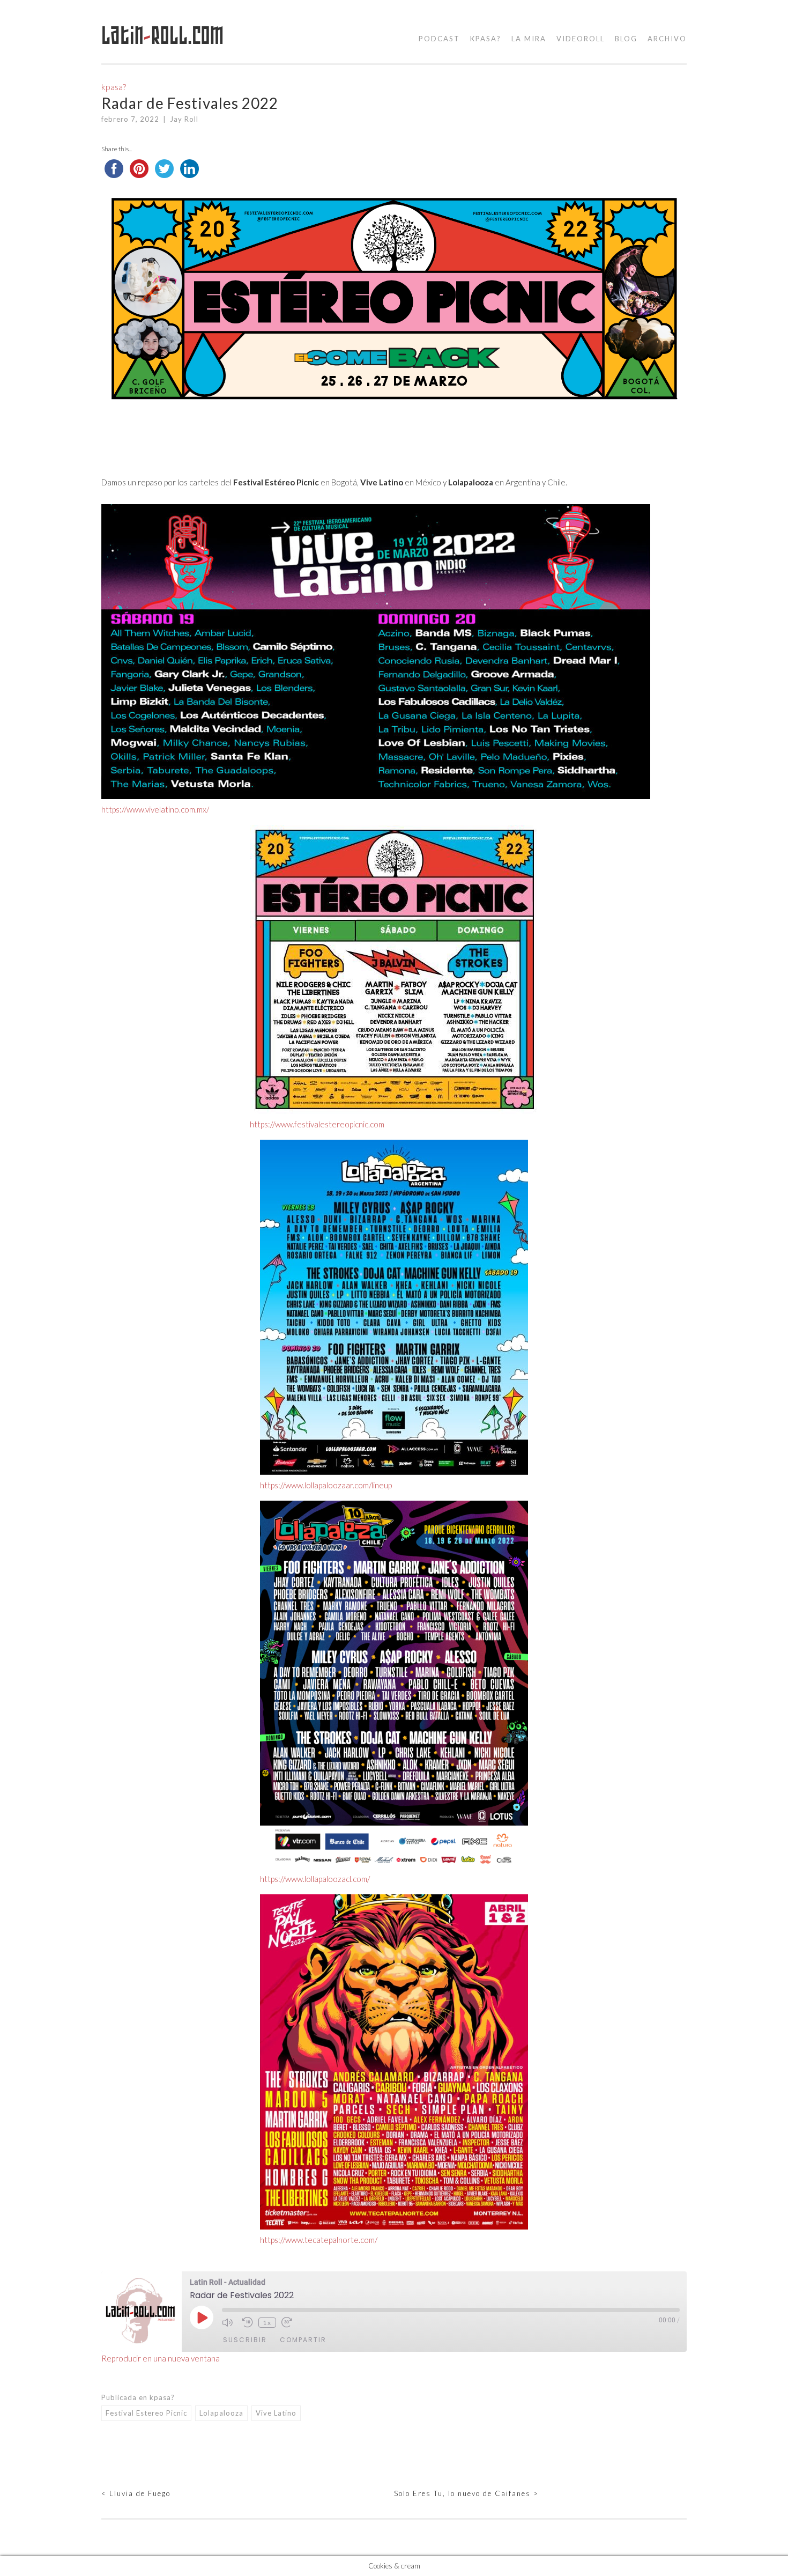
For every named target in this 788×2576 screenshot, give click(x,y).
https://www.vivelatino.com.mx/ (155, 809)
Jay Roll (184, 119)
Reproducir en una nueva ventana (161, 2358)
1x (267, 2323)
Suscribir (245, 2340)
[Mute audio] (229, 2322)
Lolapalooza (221, 2413)
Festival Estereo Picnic (146, 2413)
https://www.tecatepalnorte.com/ (319, 2240)
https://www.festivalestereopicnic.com (317, 1124)
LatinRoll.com (163, 36)
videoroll (581, 39)
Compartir (303, 2340)
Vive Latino (276, 2413)
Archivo (667, 39)
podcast (439, 39)
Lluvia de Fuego (136, 2493)
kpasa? (486, 39)
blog (626, 39)
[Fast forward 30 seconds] (289, 2322)
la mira (529, 39)
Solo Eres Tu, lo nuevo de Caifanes (466, 2493)
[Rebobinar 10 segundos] (248, 2322)
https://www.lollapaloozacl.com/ (315, 1879)
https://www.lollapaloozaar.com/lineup (326, 1485)
